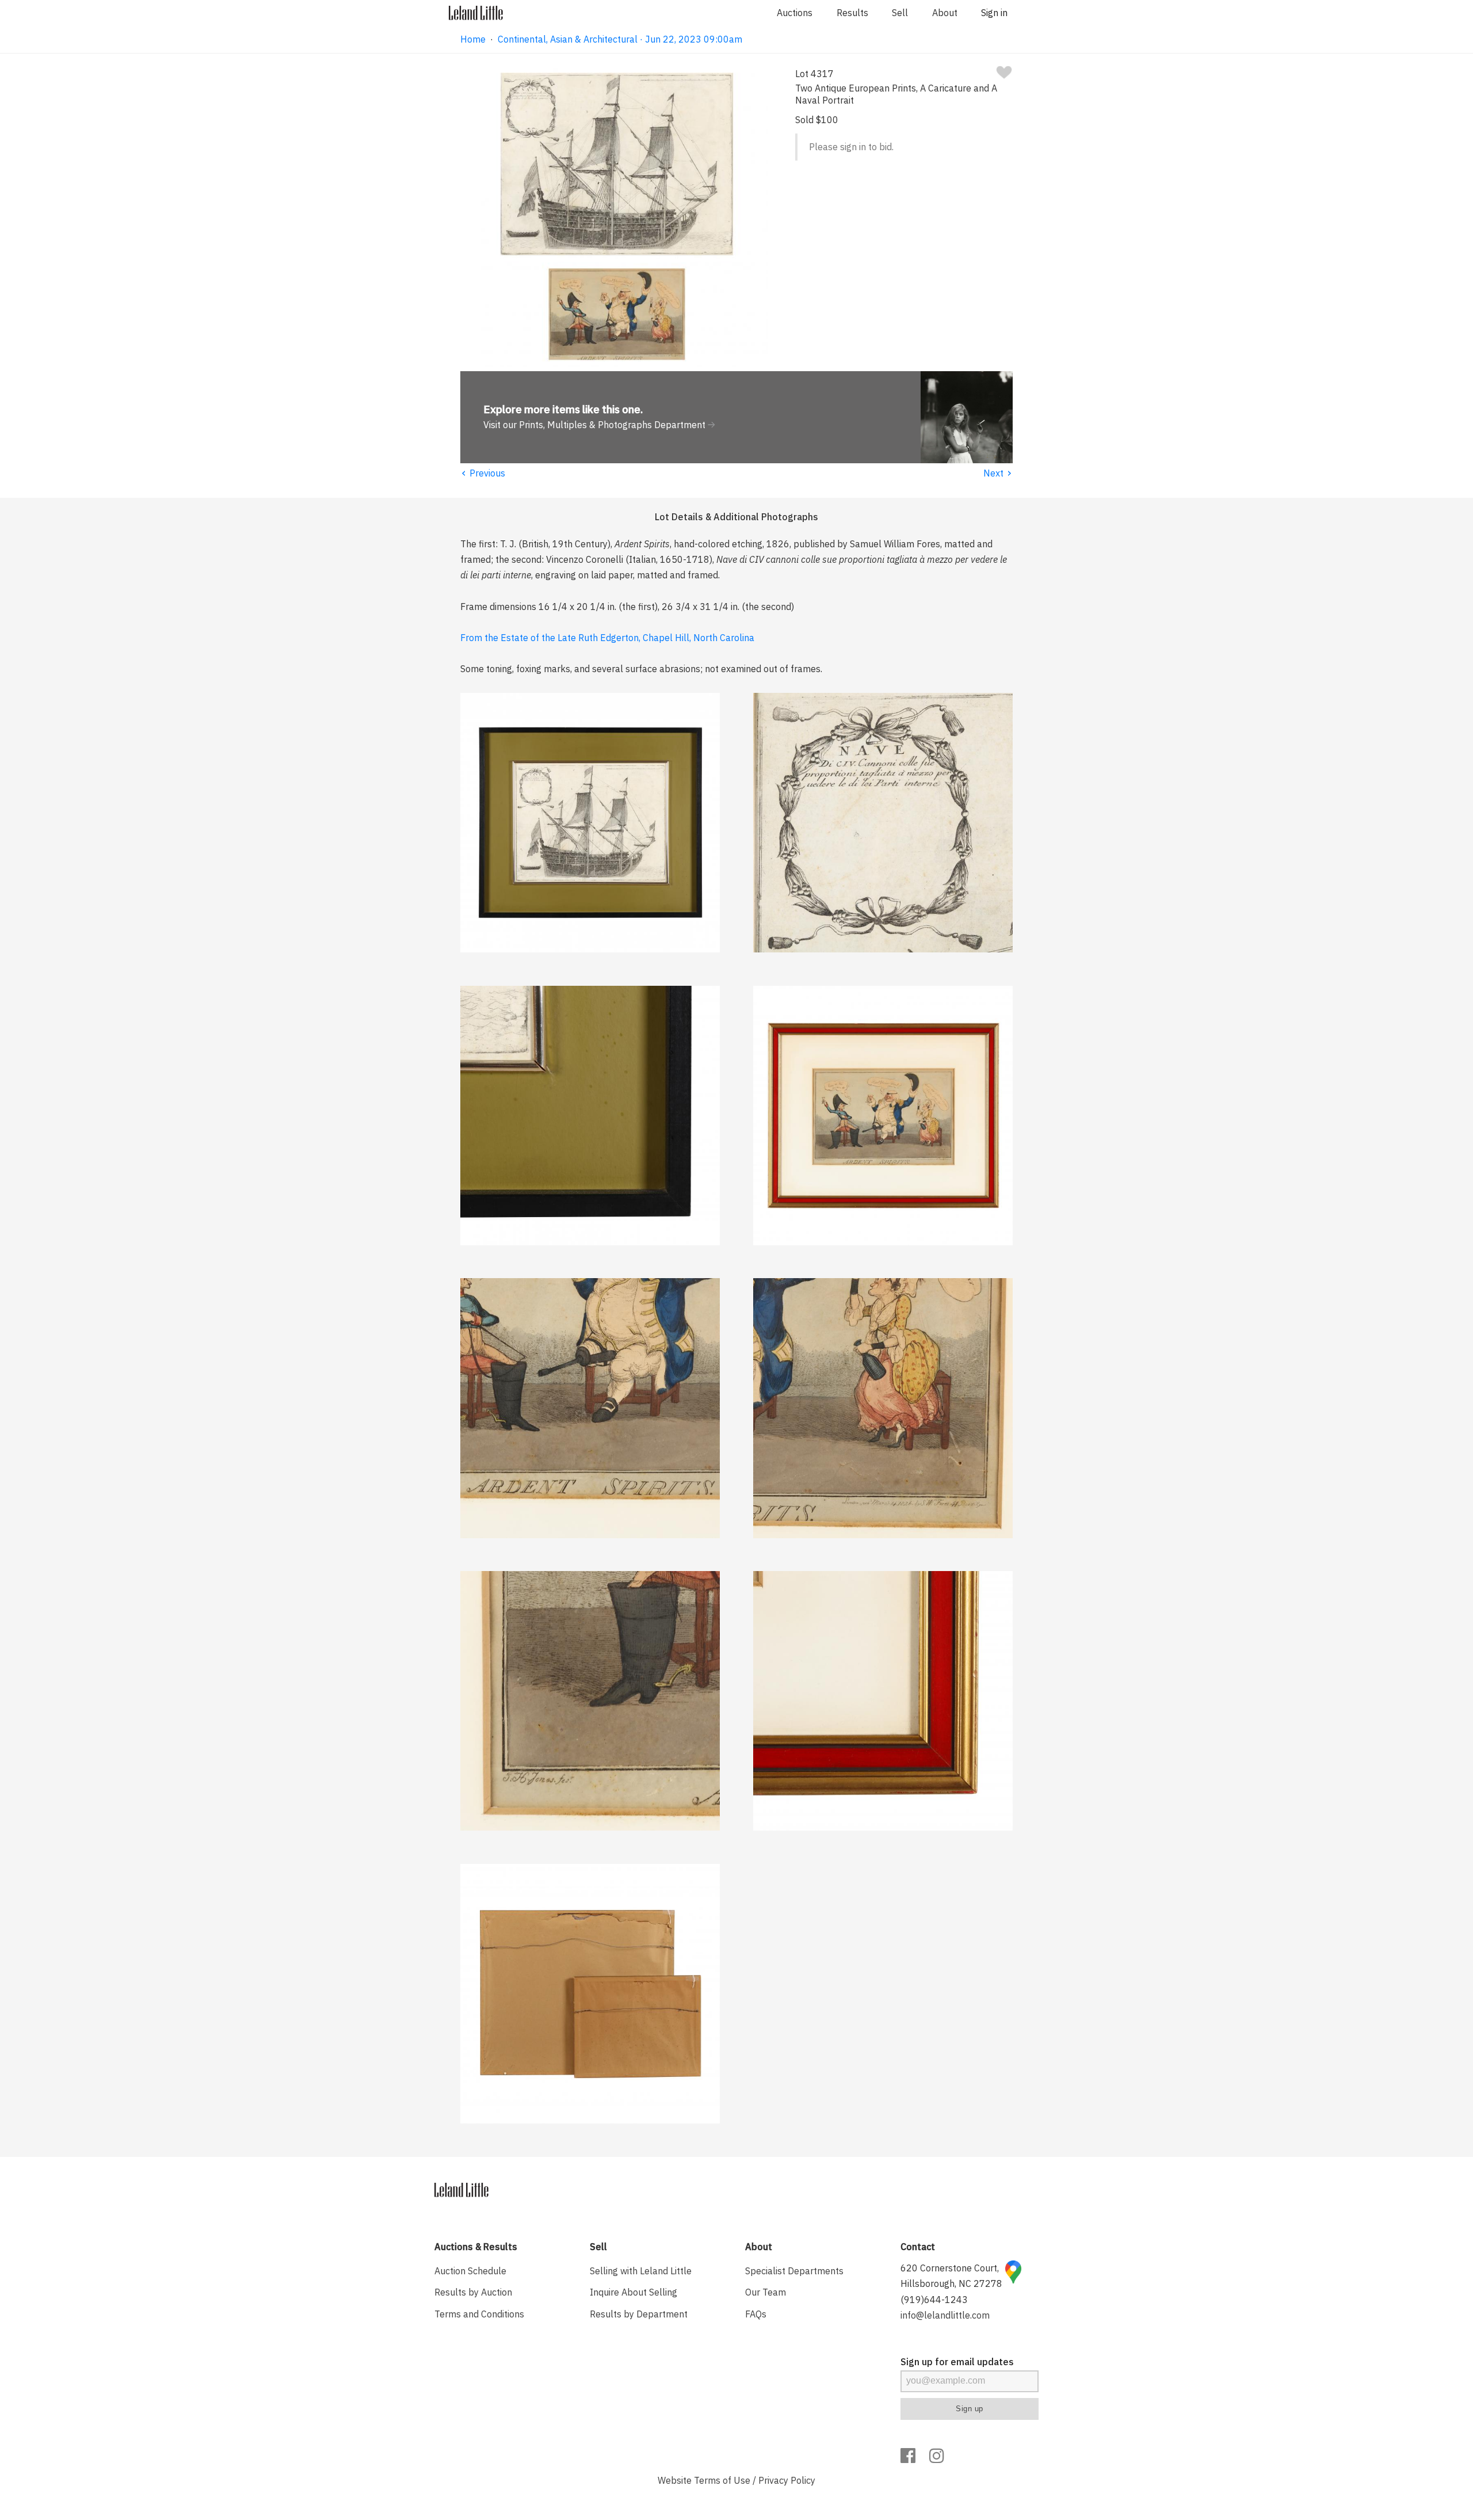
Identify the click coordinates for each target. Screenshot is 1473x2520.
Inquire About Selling (634, 2292)
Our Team (766, 2292)
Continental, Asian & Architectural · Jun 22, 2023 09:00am (620, 39)
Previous (483, 473)
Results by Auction (473, 2292)
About (945, 13)
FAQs (756, 2314)
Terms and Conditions (479, 2314)
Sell (900, 13)
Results (852, 13)
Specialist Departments (794, 2271)
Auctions (795, 13)
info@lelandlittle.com (945, 2315)
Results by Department (639, 2314)
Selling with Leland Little (641, 2271)
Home (473, 39)
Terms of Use (722, 2480)
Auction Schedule (470, 2271)
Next (998, 473)
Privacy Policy (787, 2480)
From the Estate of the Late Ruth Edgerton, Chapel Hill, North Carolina (607, 638)
